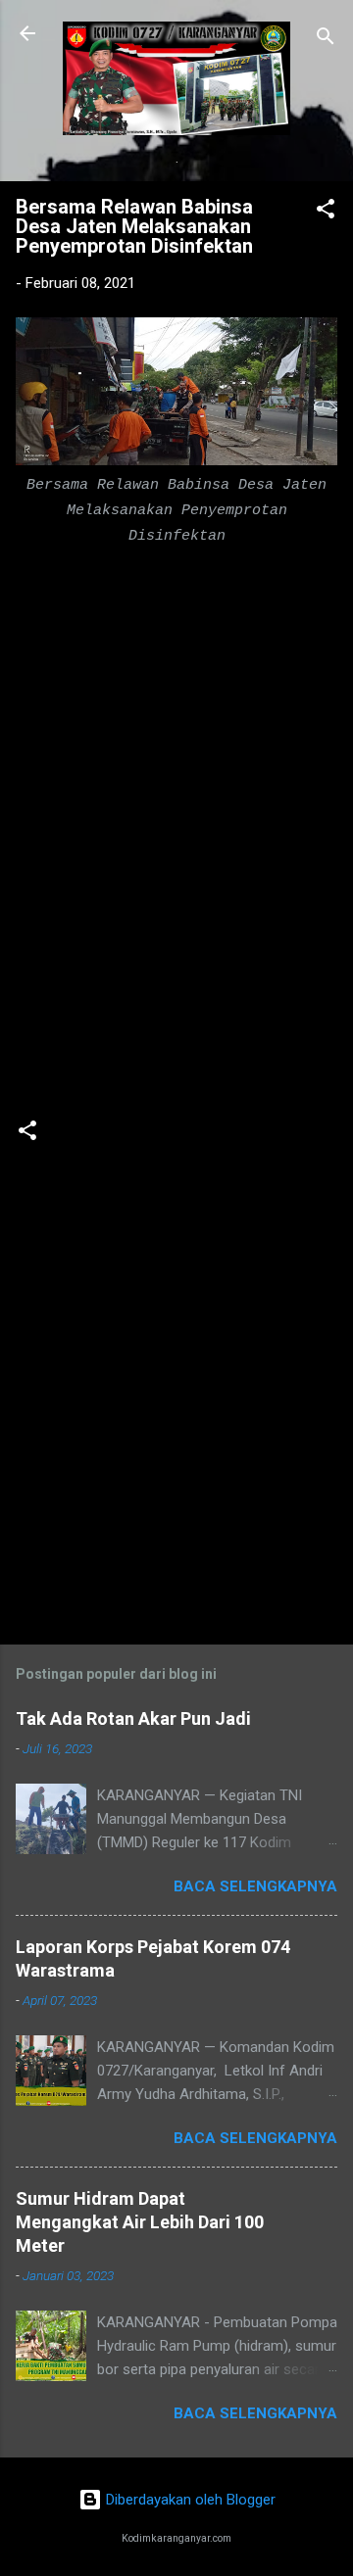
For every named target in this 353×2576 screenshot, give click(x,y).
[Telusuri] (326, 40)
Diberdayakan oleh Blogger (189, 2500)
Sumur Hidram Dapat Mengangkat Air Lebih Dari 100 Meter (140, 2222)
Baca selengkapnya (255, 1886)
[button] (326, 212)
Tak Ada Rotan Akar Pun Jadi (133, 1718)
